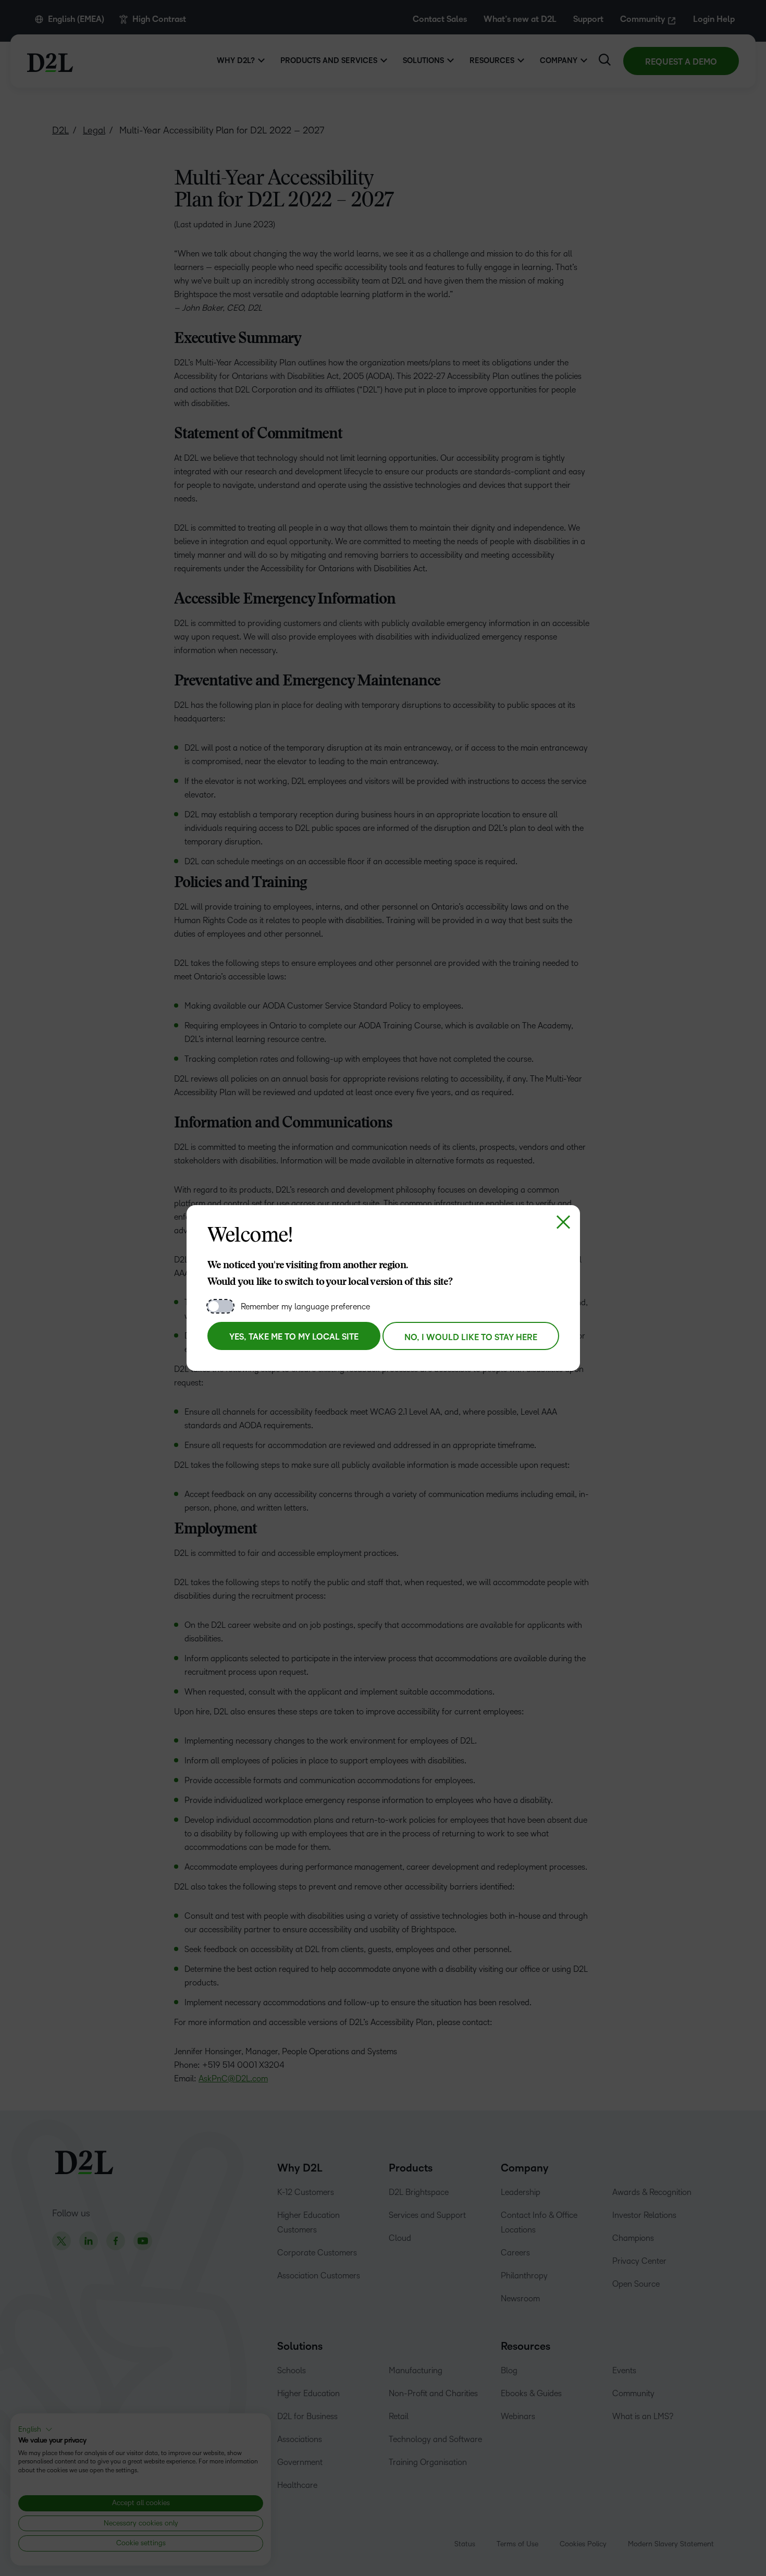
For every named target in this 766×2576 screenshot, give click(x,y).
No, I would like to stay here (471, 1338)
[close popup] (563, 1222)
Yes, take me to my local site (294, 1337)
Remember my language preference (305, 1307)
